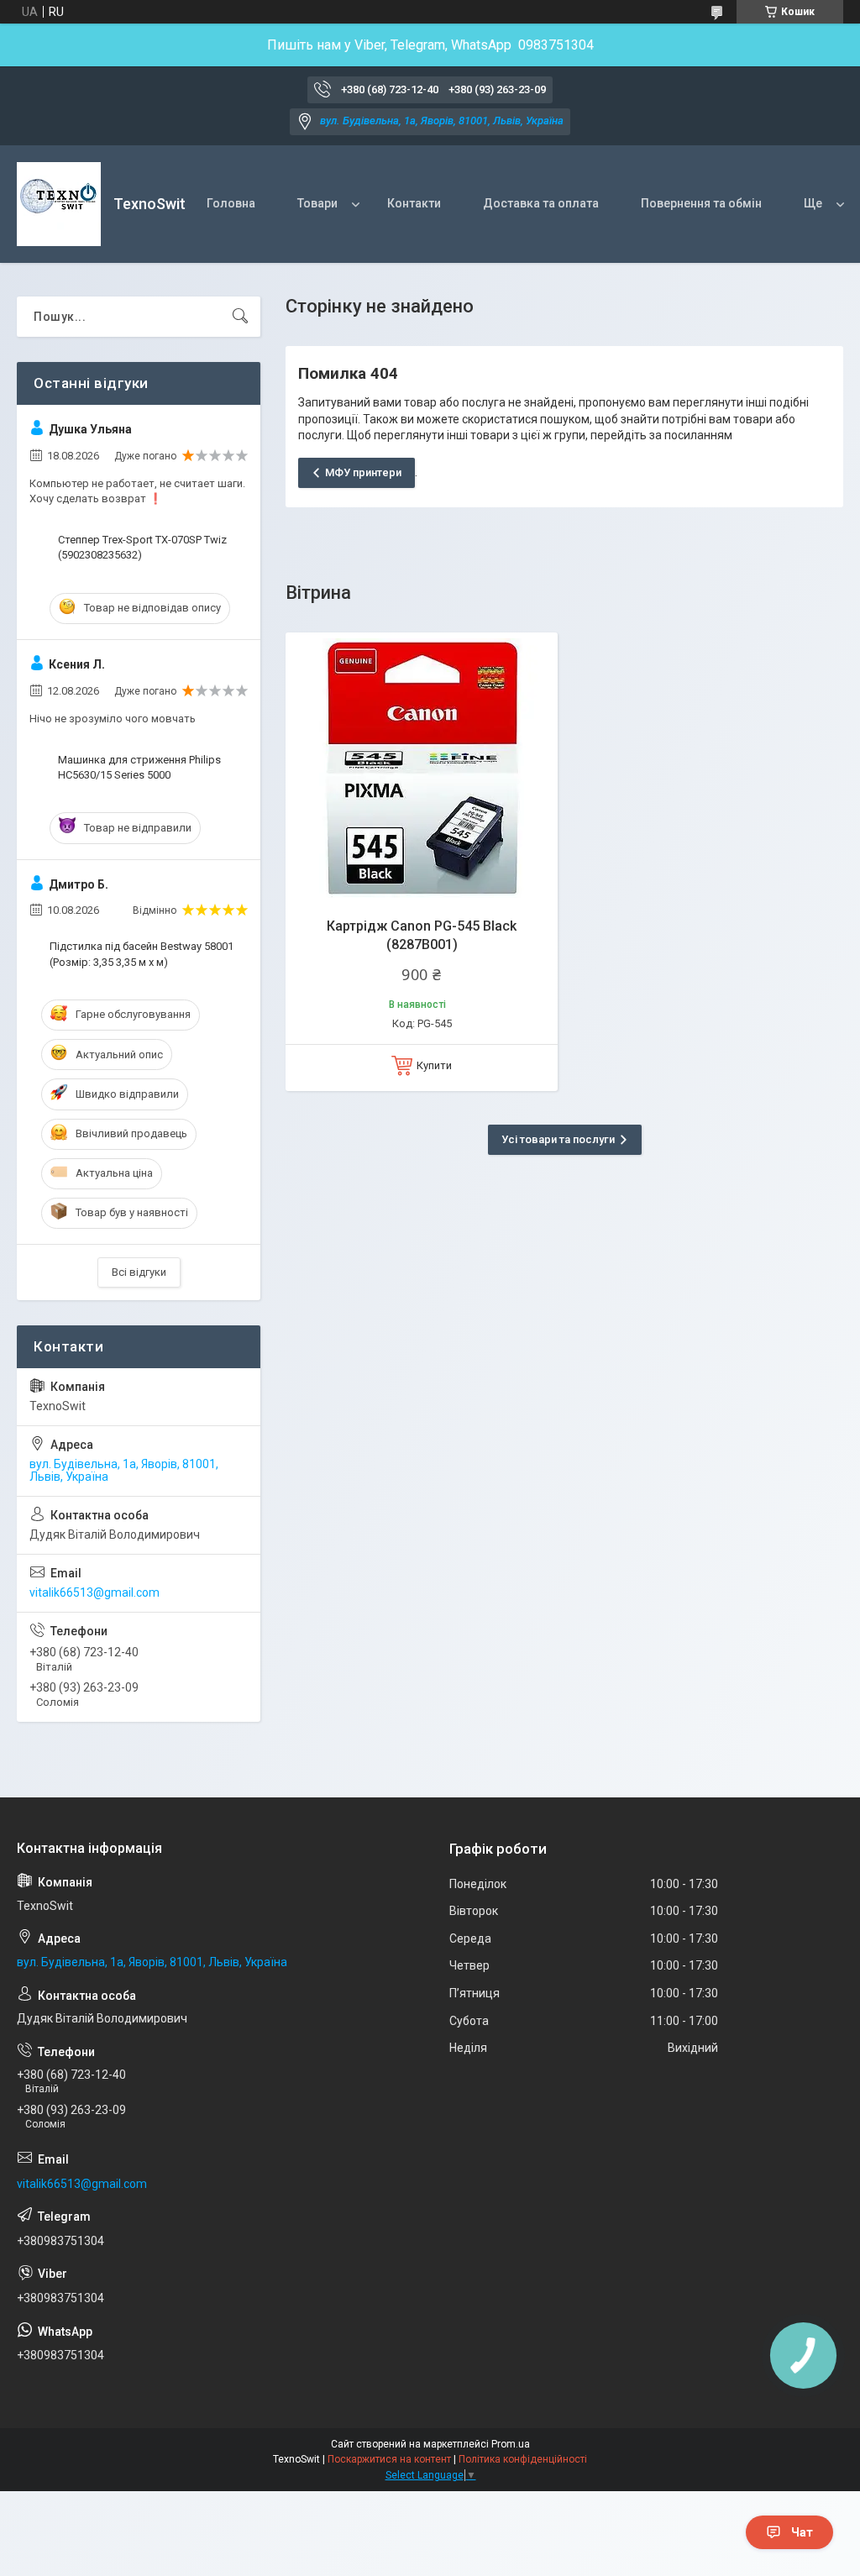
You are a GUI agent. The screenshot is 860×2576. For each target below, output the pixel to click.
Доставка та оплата (541, 203)
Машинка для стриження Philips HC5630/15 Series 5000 (139, 767)
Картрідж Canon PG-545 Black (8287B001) (422, 935)
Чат (802, 2532)
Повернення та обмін (701, 203)
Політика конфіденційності (523, 2459)
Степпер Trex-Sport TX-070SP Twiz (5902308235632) (142, 547)
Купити (434, 1065)
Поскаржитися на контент (389, 2459)
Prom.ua (511, 2444)
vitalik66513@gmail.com (94, 1592)
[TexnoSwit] (59, 204)
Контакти (414, 203)
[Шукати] (240, 317)
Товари (317, 203)
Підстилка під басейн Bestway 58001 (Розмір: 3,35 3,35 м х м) (142, 954)
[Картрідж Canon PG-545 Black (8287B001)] (422, 769)
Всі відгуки (139, 1272)
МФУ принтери (363, 472)
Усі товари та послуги (558, 1139)
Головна (231, 203)
